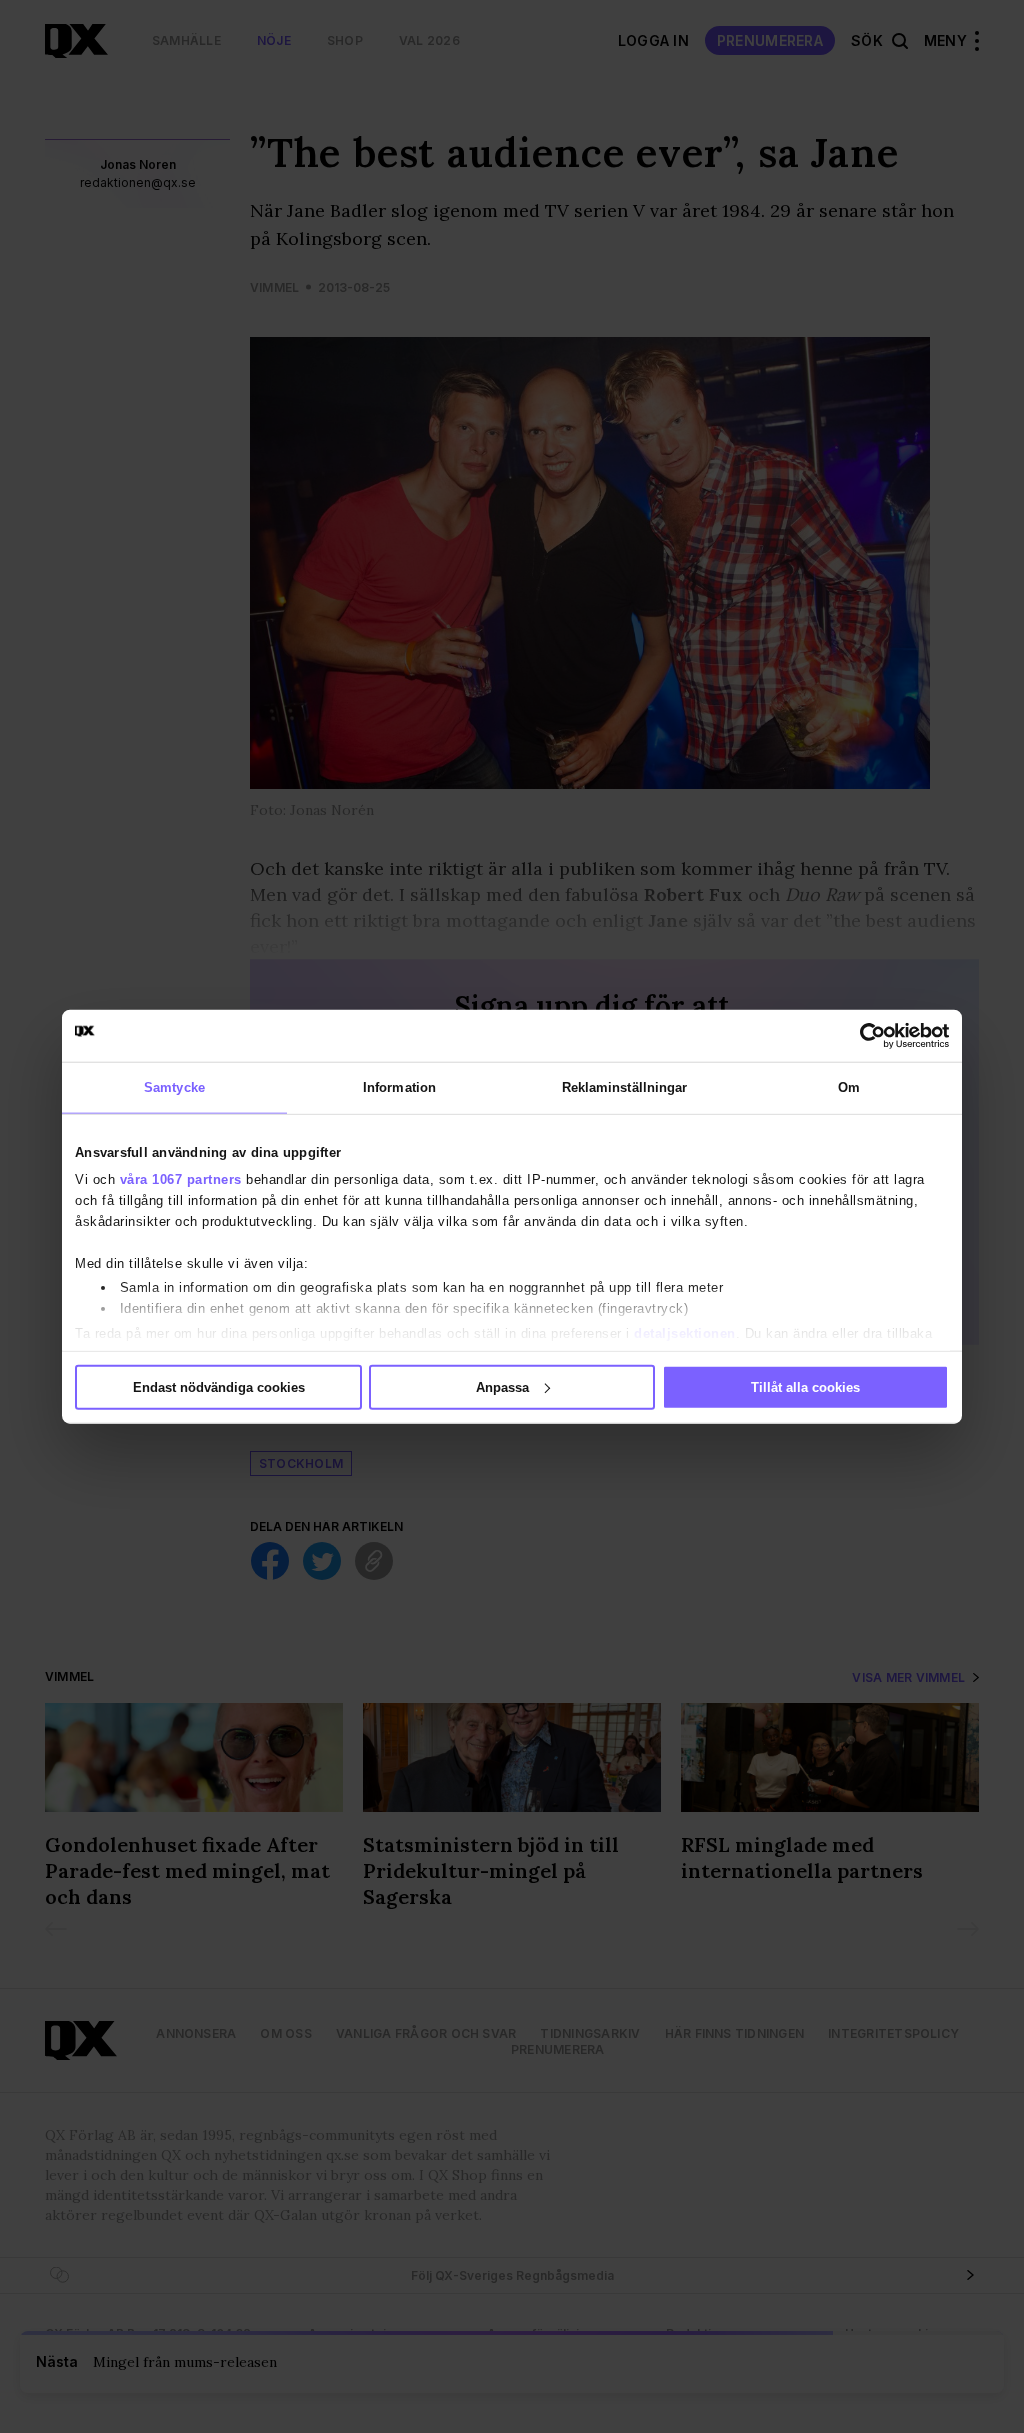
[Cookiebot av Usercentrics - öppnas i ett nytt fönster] (861, 1035)
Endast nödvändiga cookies (219, 1386)
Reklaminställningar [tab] (625, 1087)
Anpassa (502, 1386)
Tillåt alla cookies (805, 1386)
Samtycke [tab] (174, 1087)
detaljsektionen (685, 1332)
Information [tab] (399, 1087)
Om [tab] (849, 1087)
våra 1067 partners (181, 1179)
